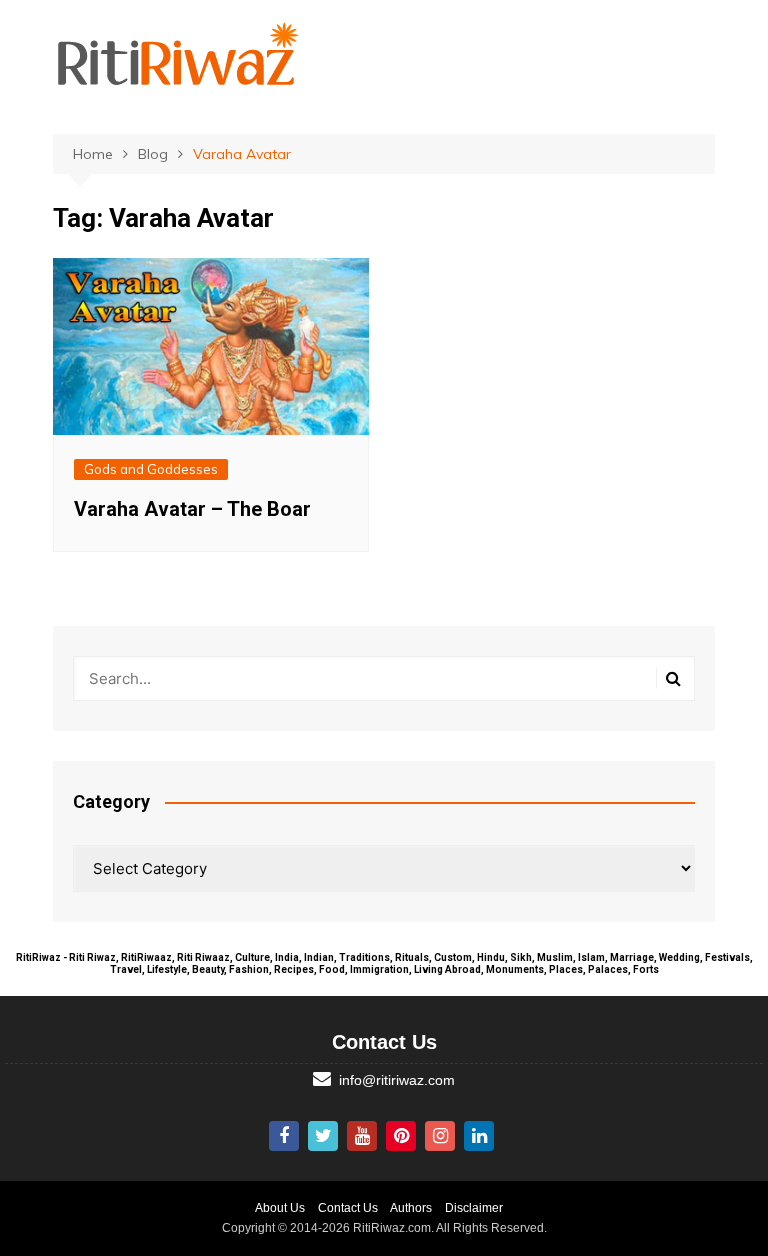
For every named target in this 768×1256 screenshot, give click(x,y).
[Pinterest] (401, 1136)
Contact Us (348, 1208)
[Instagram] (440, 1136)
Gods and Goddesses (151, 469)
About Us (280, 1208)
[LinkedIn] (479, 1136)
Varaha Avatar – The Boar (192, 509)
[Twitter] (323, 1136)
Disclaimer (474, 1208)
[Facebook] (284, 1136)
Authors (411, 1208)
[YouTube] (362, 1136)
